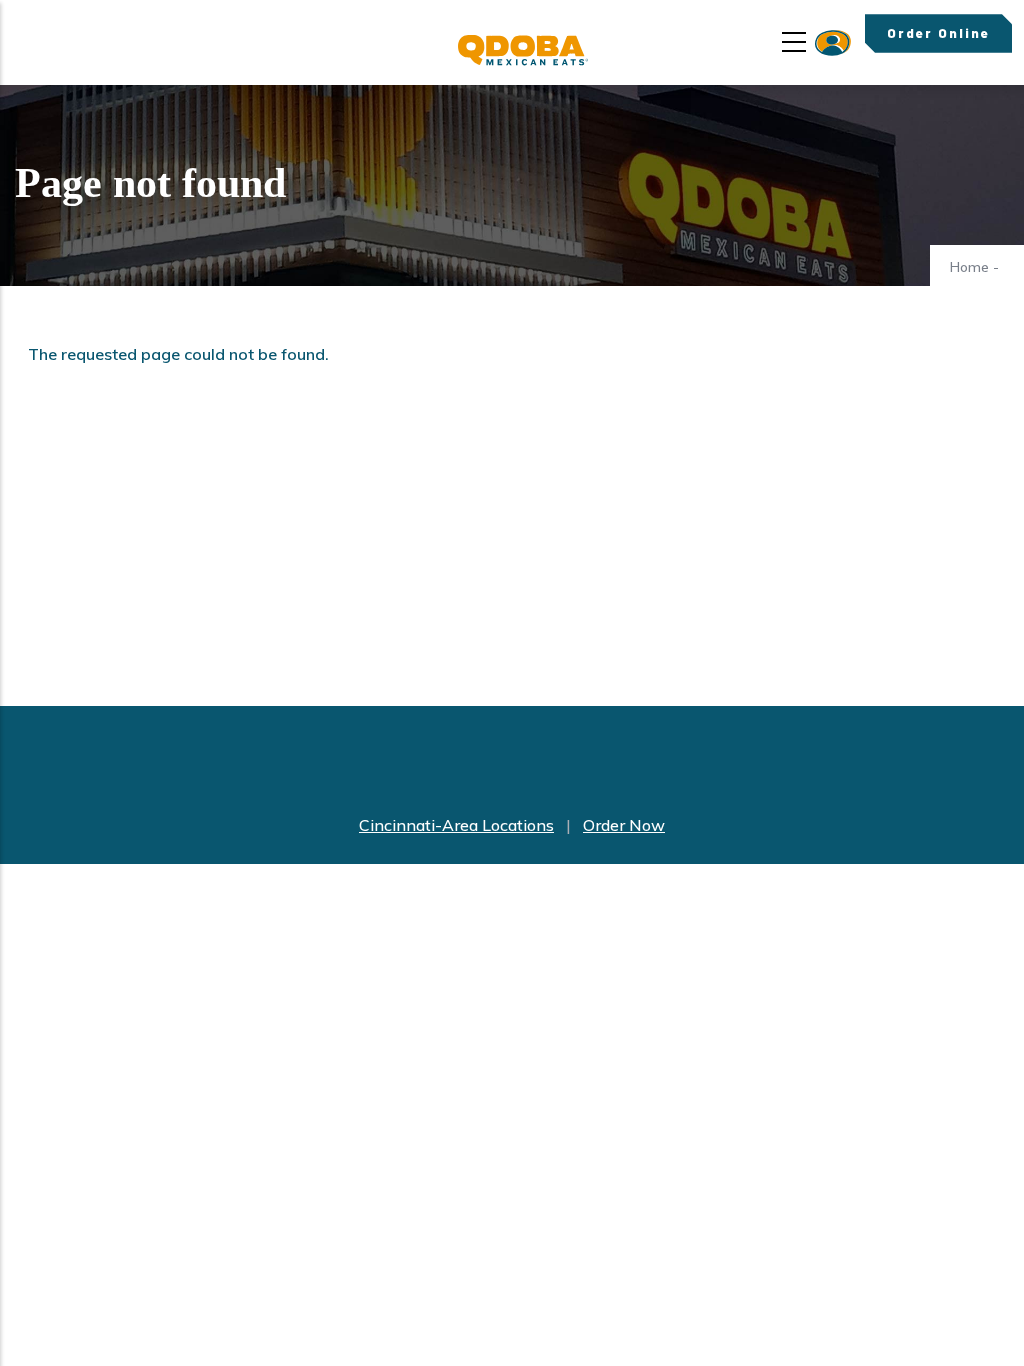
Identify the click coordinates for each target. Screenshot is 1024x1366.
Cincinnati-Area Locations (456, 825)
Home (969, 267)
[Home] (523, 50)
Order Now (624, 825)
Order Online (938, 33)
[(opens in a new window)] (833, 43)
